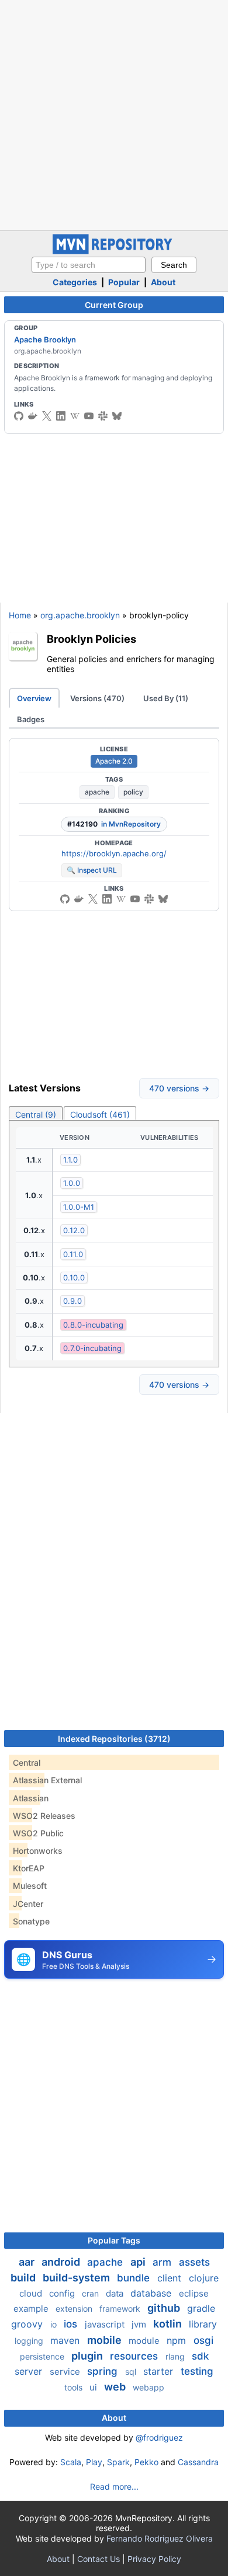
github (165, 2308)
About (163, 282)
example (32, 2309)
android (62, 2262)
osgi (203, 2340)
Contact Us (99, 2559)
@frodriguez (159, 2437)
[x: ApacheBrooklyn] (47, 416)
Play (94, 2462)
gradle (201, 2308)
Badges (31, 719)
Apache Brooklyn (45, 339)
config (63, 2293)
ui (94, 2387)
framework (121, 2309)
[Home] (114, 251)
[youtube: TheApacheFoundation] (89, 416)
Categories (75, 282)
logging (30, 2341)
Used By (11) (166, 698)
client (171, 2278)
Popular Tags (114, 2240)
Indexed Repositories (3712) (114, 1739)
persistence (43, 2356)
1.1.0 (70, 1160)
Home (20, 615)
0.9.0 (72, 1301)
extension (75, 2309)
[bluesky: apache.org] (117, 416)
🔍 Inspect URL (92, 870)
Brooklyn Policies (91, 639)
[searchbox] (89, 265)
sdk (200, 2356)
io (55, 2324)
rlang (176, 2356)
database (152, 2293)
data (116, 2293)
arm (163, 2262)
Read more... (114, 2486)
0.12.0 (74, 1230)
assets (194, 2262)
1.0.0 (72, 1183)
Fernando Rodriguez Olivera (160, 2538)
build (24, 2278)
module (145, 2341)
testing (197, 2371)
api (139, 2262)
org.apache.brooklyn (80, 615)
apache (97, 792)
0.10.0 (74, 1277)
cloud (32, 2293)
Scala (71, 2462)
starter (160, 2371)
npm (178, 2340)
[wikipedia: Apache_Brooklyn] (75, 416)
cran (91, 2293)
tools (75, 2387)
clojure (204, 2278)
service (66, 2372)
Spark (118, 2462)
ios (72, 2324)
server (30, 2371)
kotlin (169, 2324)
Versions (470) (97, 698)
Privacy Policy (154, 2559)
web (116, 2387)
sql (132, 2372)
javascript (106, 2324)
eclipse (194, 2293)
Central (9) (36, 1114)
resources (135, 2356)
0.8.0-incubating (93, 1325)
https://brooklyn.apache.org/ (114, 853)
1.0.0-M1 (79, 1207)
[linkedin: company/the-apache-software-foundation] (61, 416)
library (203, 2324)
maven (66, 2340)
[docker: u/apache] (33, 416)
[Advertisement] (114, 114)
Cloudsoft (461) (100, 1114)
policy (133, 792)
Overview (34, 698)
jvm (140, 2324)
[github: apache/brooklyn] (19, 416)
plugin (88, 2356)
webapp (148, 2387)
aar (28, 2262)
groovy (28, 2324)
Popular (124, 282)
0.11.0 (73, 1254)
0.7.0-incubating (92, 1348)
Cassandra (198, 2462)
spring (104, 2371)
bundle (135, 2278)
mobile (106, 2340)
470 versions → (179, 1088)
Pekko (146, 2462)
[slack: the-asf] (103, 416)
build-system (77, 2278)
